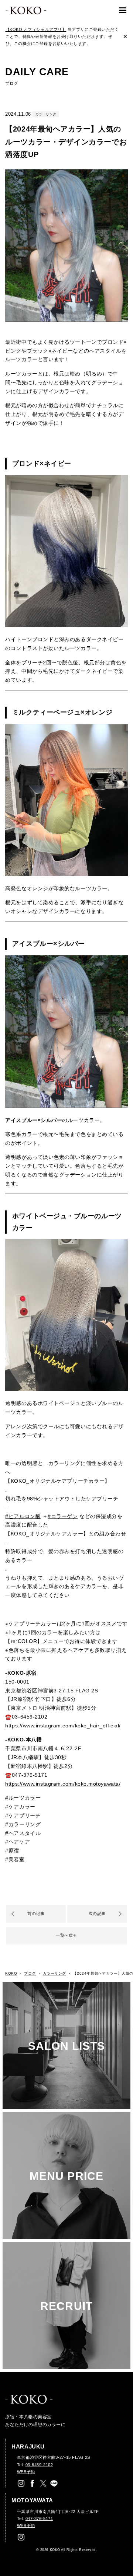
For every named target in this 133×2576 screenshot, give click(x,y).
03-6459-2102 (39, 2465)
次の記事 (97, 1913)
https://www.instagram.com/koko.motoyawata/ (63, 1784)
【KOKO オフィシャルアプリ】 (36, 29)
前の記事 (36, 1913)
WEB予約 (26, 2472)
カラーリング (46, 114)
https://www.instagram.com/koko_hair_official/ (63, 1726)
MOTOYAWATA (32, 2500)
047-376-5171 (39, 2519)
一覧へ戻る (66, 1935)
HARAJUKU (28, 2447)
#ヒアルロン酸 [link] (23, 1516)
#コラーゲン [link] (63, 1516)
